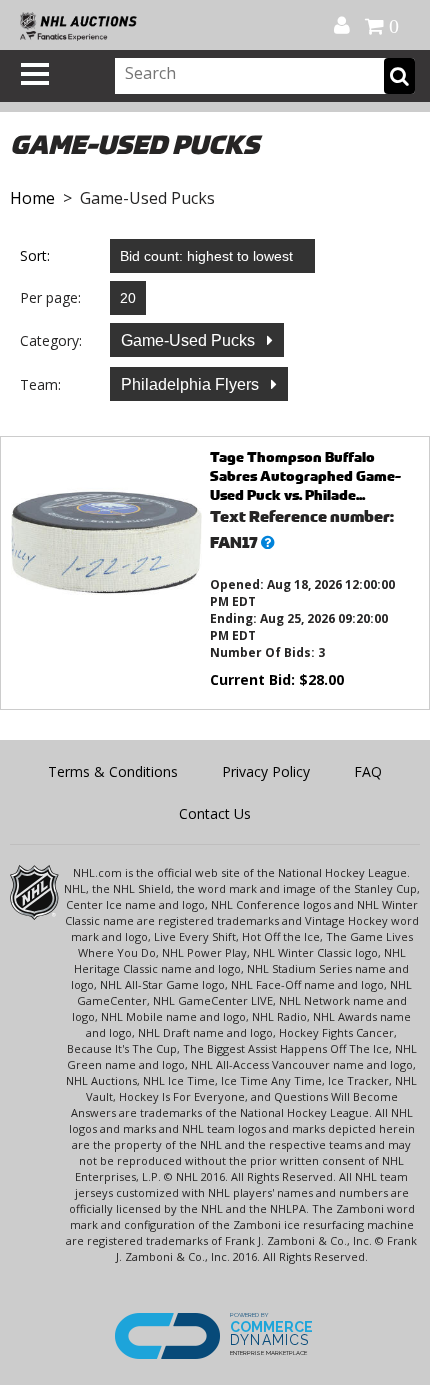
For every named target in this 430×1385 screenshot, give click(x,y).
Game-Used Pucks (190, 340)
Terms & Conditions (113, 771)
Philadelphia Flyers (192, 384)
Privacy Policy (266, 771)
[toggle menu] (35, 74)
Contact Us (215, 813)
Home (32, 198)
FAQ (368, 771)
